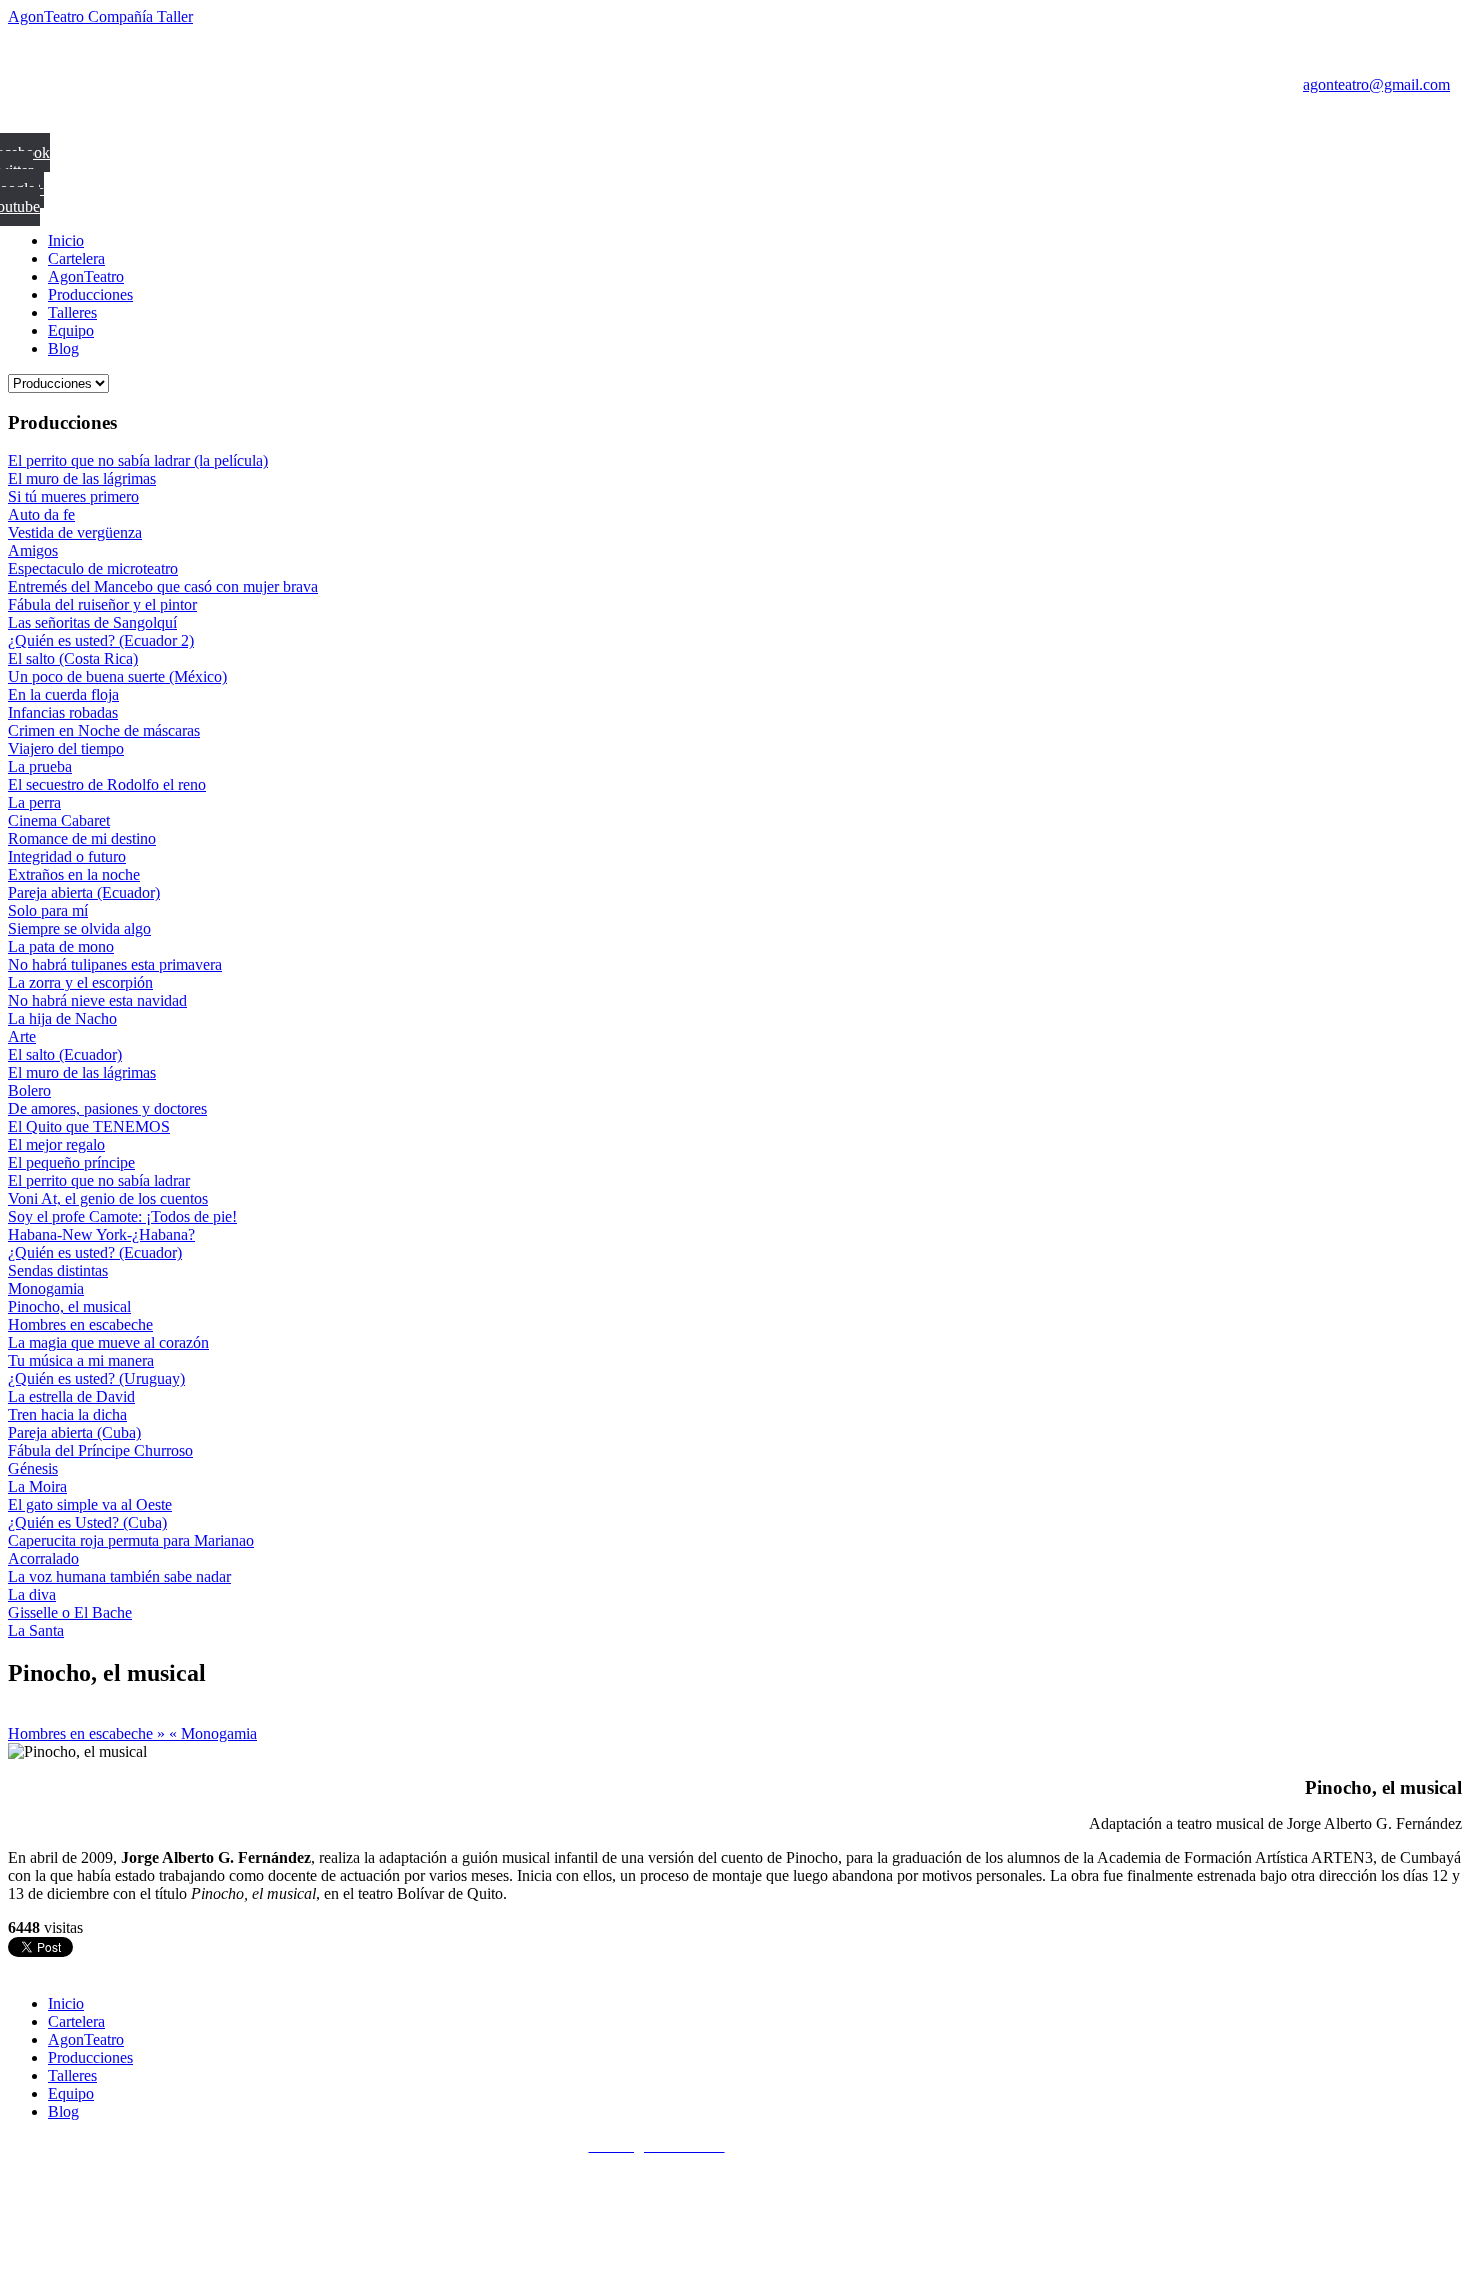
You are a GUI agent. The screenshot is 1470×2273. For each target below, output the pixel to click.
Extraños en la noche (74, 874)
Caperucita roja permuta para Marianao (131, 1540)
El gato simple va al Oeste (90, 1504)
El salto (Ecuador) (65, 1054)
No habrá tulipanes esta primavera (115, 964)
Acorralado (43, 1558)
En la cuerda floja (63, 694)
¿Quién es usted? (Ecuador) (95, 1252)
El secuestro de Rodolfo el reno (107, 784)
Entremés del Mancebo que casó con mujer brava (163, 586)
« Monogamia (213, 1733)
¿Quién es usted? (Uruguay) (96, 1378)
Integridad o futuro (67, 856)
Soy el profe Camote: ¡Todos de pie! (122, 1216)
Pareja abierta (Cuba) (74, 1432)
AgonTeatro (86, 276)
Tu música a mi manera (81, 1360)
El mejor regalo (56, 1144)
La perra (34, 802)
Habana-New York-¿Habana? (101, 1234)
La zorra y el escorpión (80, 982)
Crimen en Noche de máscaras (104, 730)
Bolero (29, 1090)
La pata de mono (61, 946)
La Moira (37, 1486)
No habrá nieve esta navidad (97, 1000)
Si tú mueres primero (73, 496)
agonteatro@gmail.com (1376, 84)
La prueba (40, 766)
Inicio (66, 240)
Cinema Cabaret (59, 820)
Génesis (33, 1468)
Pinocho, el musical (69, 1306)
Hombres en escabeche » (88, 1733)
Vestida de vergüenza (75, 532)
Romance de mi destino (82, 838)
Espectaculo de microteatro (93, 568)
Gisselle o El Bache (70, 1612)
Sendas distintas (58, 1270)
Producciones (90, 294)
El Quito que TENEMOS (89, 1126)
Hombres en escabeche (80, 1324)
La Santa (36, 1630)
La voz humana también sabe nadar (119, 1576)
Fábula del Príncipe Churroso (100, 1450)
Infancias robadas (63, 712)
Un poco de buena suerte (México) (117, 676)
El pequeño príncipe (71, 1162)
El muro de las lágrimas (82, 478)
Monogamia (46, 1288)
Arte (22, 1036)
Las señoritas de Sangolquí (92, 622)
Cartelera (76, 258)
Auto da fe (41, 514)
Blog (63, 348)
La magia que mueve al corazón (108, 1342)
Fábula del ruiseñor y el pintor (102, 604)
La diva (32, 1594)
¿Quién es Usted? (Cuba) (87, 1522)
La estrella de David (71, 1396)
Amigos (33, 550)
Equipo (71, 330)
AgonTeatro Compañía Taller (100, 16)
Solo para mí (48, 910)
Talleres (72, 312)
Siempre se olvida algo (79, 928)
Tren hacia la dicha (67, 1414)
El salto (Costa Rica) (73, 658)
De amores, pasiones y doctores (107, 1108)
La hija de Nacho (62, 1018)
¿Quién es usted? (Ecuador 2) (101, 640)
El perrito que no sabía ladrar (99, 1180)
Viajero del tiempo (66, 748)
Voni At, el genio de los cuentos (108, 1198)
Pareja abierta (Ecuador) (84, 892)
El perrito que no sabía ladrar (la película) (138, 460)
